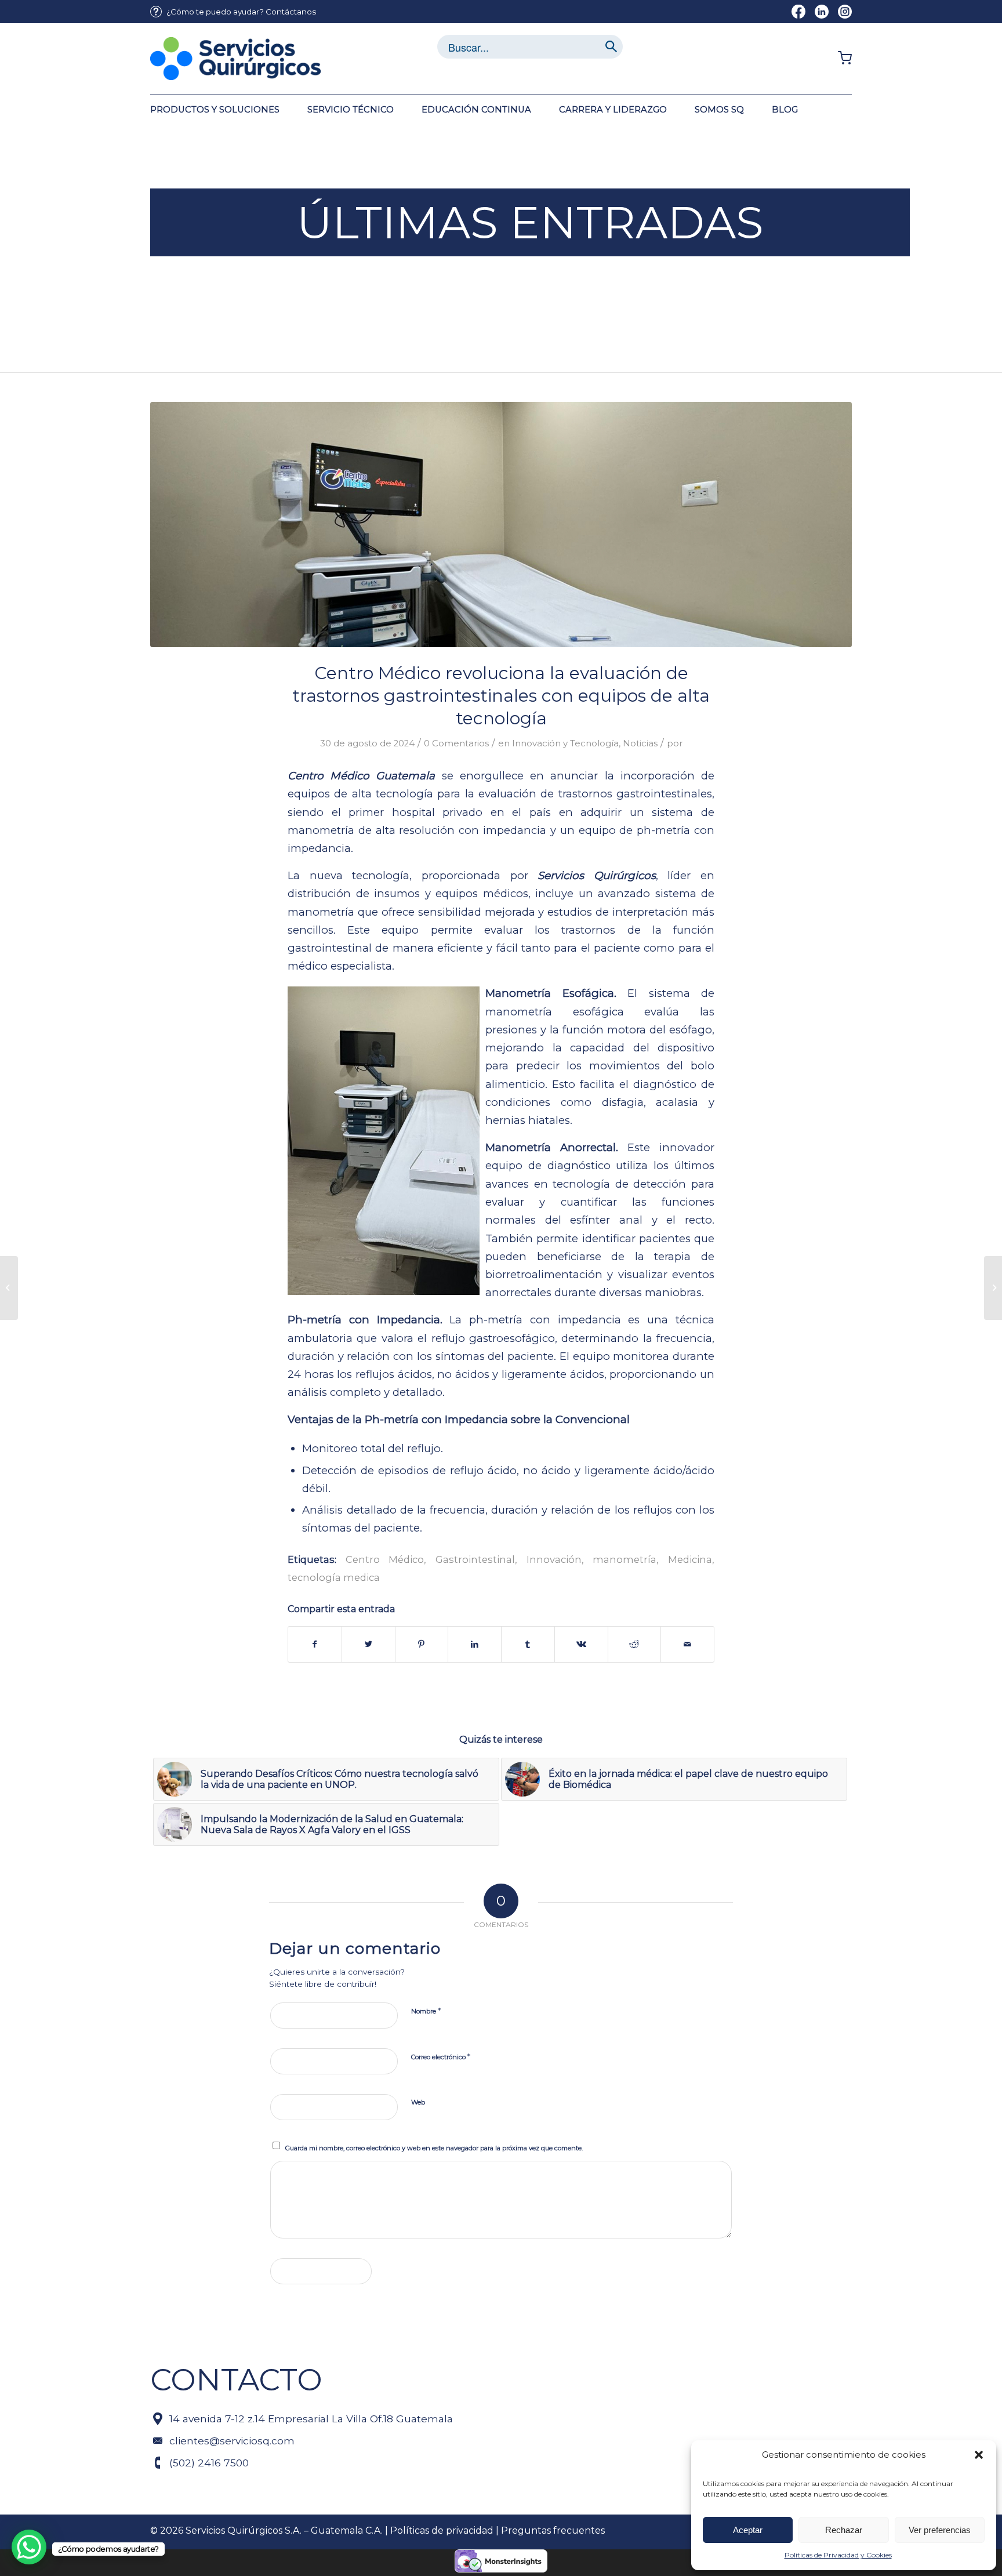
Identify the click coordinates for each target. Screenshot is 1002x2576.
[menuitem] (233, 12)
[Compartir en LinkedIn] (475, 1644)
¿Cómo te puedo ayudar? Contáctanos (241, 12)
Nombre (426, 2011)
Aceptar (748, 2530)
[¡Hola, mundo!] (9, 1288)
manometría (625, 1559)
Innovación (554, 1559)
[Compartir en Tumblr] (528, 1644)
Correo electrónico (441, 2056)
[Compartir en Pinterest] (422, 1644)
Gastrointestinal (475, 1559)
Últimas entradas (530, 222)
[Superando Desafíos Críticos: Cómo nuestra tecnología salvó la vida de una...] (993, 1288)
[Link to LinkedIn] (822, 12)
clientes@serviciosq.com (232, 2441)
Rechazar (844, 2530)
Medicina (690, 1559)
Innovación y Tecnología (565, 743)
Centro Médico (385, 1559)
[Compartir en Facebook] (315, 1644)
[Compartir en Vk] (581, 1644)
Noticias (640, 743)
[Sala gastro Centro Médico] (501, 525)
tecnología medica (334, 1577)
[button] (979, 2455)
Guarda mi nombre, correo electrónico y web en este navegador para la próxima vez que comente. (434, 2148)
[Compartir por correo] (687, 1644)
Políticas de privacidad (442, 2530)
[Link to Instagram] (845, 12)
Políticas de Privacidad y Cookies (838, 2555)
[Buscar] (611, 47)
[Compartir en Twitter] (369, 1644)
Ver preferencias (940, 2530)
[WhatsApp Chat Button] (29, 2547)
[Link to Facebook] (798, 12)
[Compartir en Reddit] (635, 1644)
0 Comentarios (456, 743)
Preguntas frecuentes (553, 2530)
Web (418, 2102)
